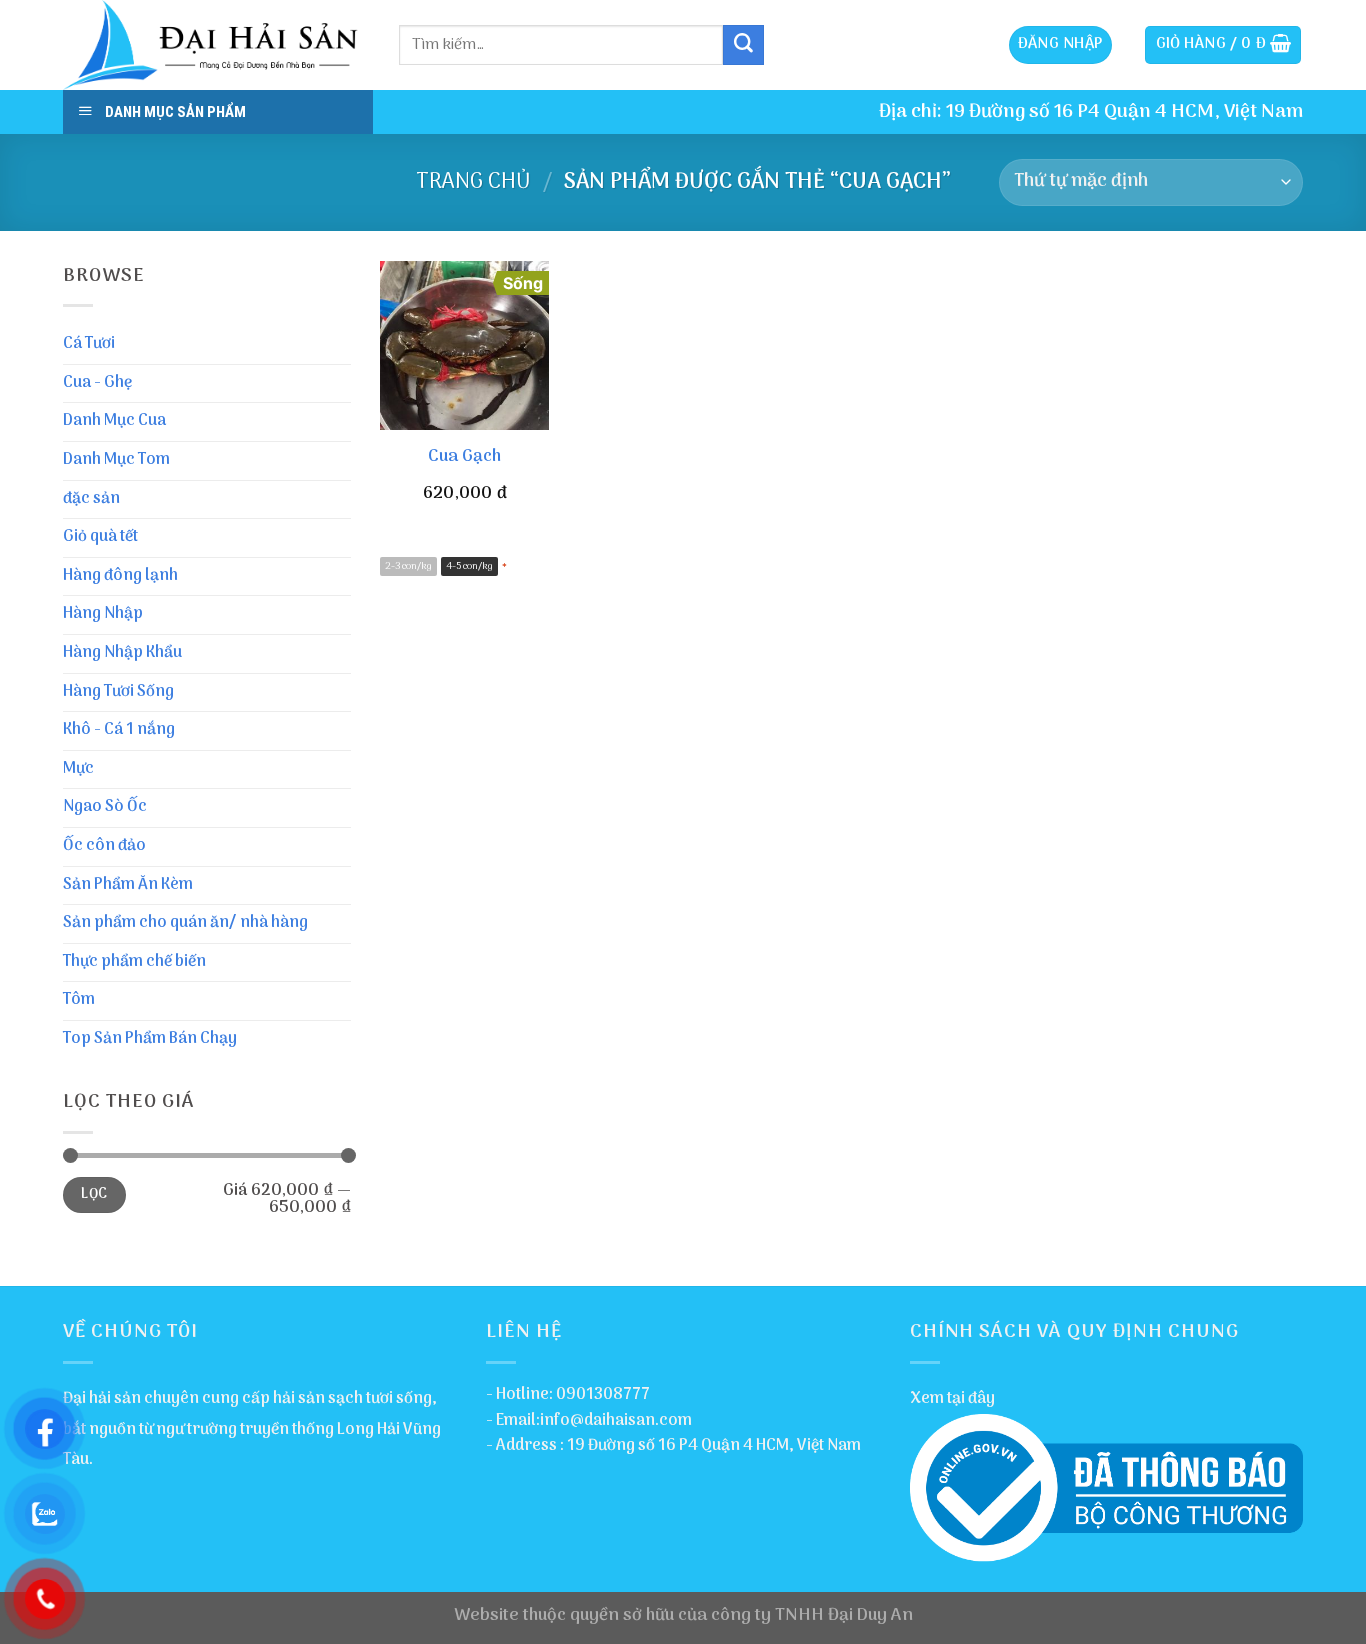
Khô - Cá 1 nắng (119, 730)
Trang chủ (473, 182)
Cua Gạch (464, 457)
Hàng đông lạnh (120, 576)
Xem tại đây (952, 1399)
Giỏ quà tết (100, 537)
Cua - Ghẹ (97, 383)
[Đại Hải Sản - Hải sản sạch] (216, 45)
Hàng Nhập (103, 614)
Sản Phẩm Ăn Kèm (128, 885)
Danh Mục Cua (114, 421)
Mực (78, 769)
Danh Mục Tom (116, 460)
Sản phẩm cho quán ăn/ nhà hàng (185, 923)
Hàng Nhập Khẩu (122, 653)
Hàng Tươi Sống (118, 692)
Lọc (94, 1194)
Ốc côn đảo (104, 846)
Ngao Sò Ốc (105, 807)
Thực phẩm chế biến (134, 962)
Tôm (79, 1000)
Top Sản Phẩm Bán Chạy (150, 1039)
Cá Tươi (89, 344)
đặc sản (91, 499)
